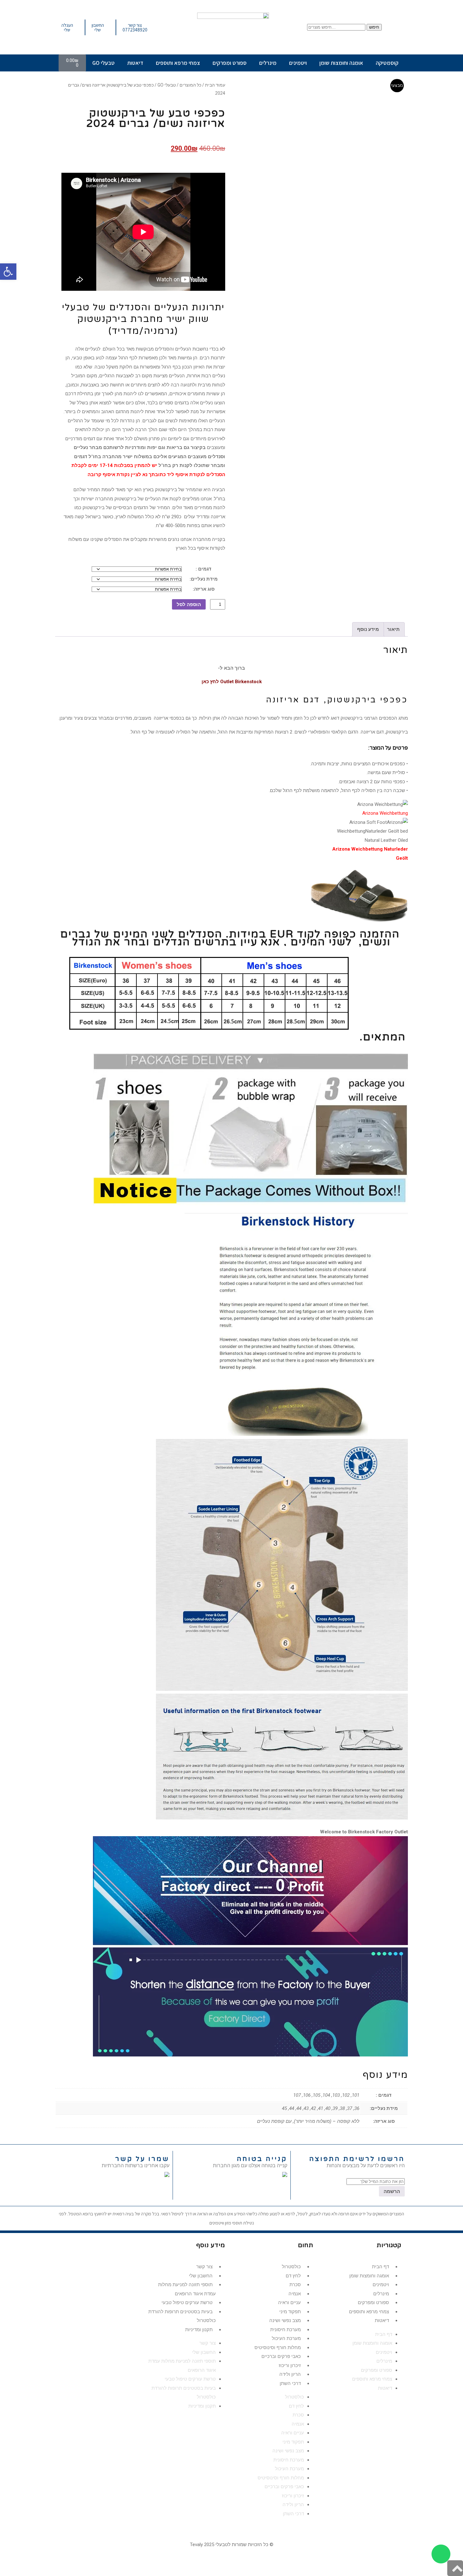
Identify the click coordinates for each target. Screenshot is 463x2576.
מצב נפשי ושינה (285, 2320)
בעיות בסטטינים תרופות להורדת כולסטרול (182, 2316)
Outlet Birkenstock (241, 682)
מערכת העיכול (286, 2338)
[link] (167, 2175)
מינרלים (268, 63)
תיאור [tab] (393, 629)
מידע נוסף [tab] (368, 629)
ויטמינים (298, 63)
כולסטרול (291, 2267)
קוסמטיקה (387, 63)
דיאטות (135, 63)
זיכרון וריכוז (290, 2365)
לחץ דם (293, 2276)
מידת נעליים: (204, 579)
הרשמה (392, 2191)
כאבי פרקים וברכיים (281, 2356)
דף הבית (380, 2267)
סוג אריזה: (204, 589)
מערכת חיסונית (286, 2330)
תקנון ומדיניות (199, 2330)
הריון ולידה (290, 2374)
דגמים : (203, 569)
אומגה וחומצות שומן (341, 63)
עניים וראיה (289, 2303)
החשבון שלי (201, 2276)
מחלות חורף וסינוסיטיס (278, 2348)
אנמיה (295, 2294)
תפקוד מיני (290, 2312)
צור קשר (204, 2267)
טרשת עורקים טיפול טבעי (187, 2303)
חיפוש (374, 27)
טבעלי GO (103, 63)
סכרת (295, 2285)
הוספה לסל (189, 604)
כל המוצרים (190, 85)
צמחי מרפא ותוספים (178, 63)
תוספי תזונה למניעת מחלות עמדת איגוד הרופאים (187, 2289)
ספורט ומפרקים (230, 63)
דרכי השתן (290, 2383)
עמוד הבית (215, 85)
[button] (8, 272)
